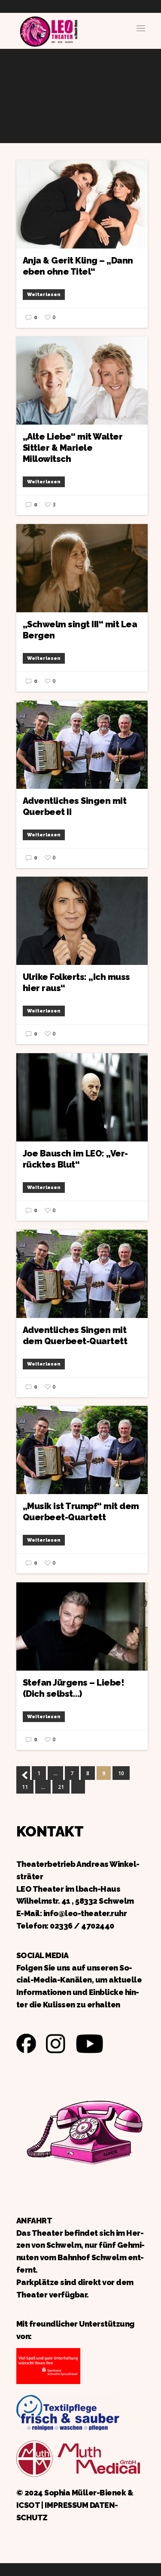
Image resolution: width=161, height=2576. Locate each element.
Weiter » (78, 1787)
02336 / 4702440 (82, 1926)
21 (61, 1787)
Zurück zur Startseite (49, 30)
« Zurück (23, 1773)
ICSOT (28, 2505)
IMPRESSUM (67, 2505)
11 (25, 1787)
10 (121, 1773)
